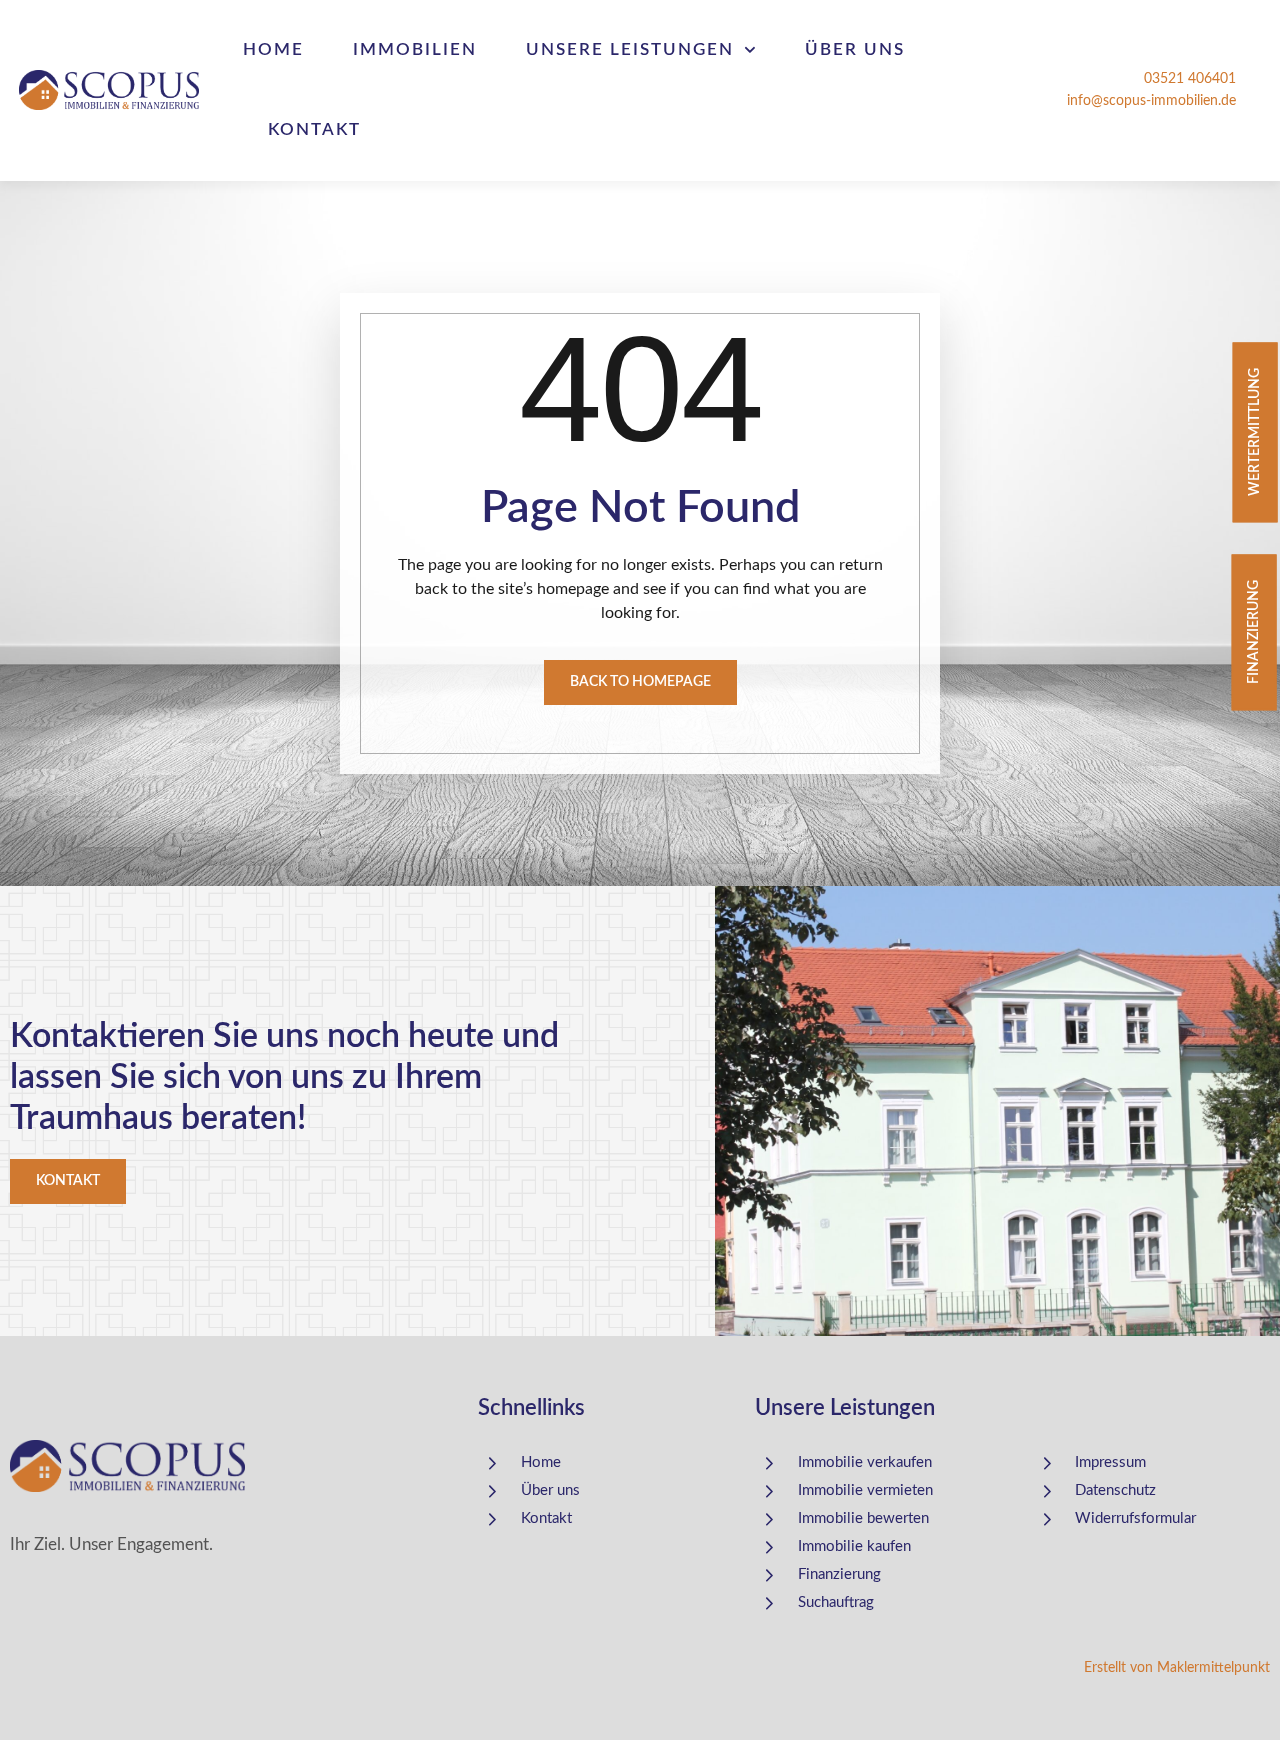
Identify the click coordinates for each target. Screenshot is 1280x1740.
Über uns (855, 49)
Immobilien (415, 49)
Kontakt (314, 129)
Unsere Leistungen (630, 49)
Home (273, 49)
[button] (44, 1696)
